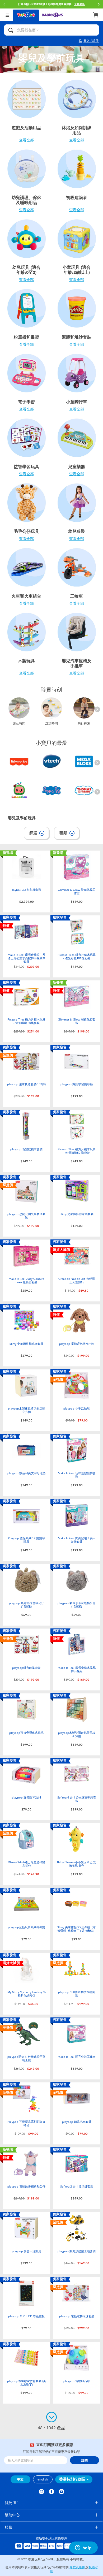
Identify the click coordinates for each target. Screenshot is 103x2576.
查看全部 (26, 140)
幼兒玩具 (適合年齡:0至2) (26, 270)
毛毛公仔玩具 (26, 531)
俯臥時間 (19, 723)
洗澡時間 (51, 723)
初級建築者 (77, 198)
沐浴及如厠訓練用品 (77, 130)
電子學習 (26, 402)
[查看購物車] (96, 15)
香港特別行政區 (72, 2479)
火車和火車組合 (26, 596)
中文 (20, 2479)
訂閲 (85, 2460)
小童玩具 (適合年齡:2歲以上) (77, 270)
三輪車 (77, 596)
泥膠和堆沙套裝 (77, 337)
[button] (99, 4)
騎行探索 (84, 723)
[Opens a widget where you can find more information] (83, 2548)
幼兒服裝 (77, 531)
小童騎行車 (77, 402)
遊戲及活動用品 (26, 128)
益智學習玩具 (26, 467)
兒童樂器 (77, 467)
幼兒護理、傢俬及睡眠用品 (26, 200)
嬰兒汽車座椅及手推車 (77, 663)
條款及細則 (77, 2567)
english (43, 2479)
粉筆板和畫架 (26, 337)
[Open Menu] (7, 15)
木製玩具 (26, 661)
